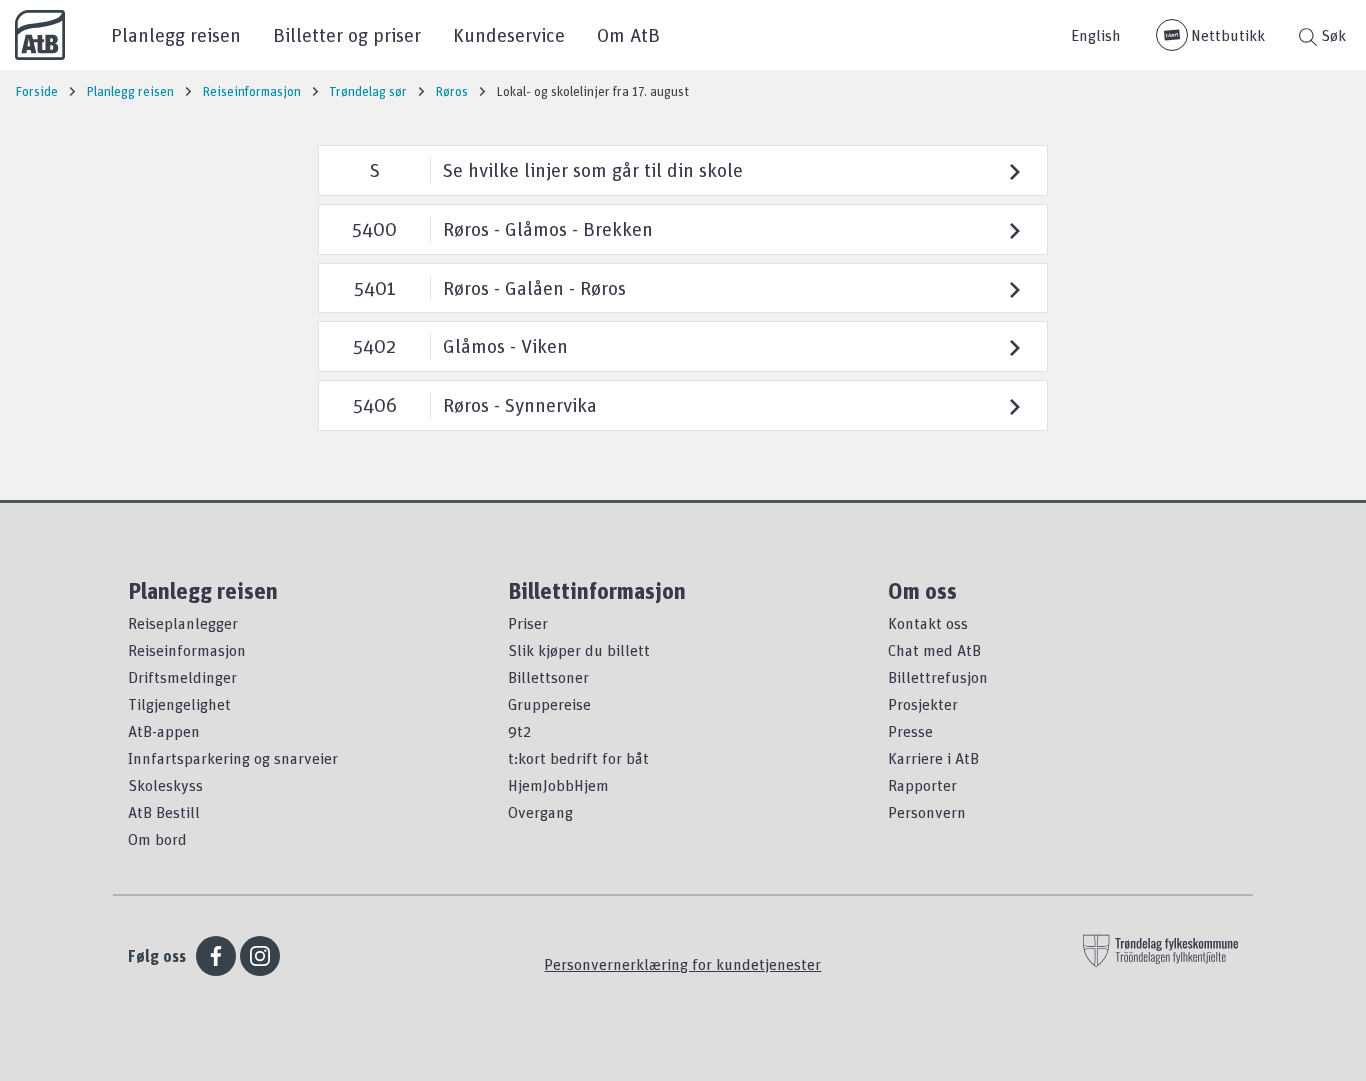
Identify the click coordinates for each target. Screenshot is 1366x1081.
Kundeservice (509, 34)
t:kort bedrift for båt (578, 758)
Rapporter (922, 785)
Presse (910, 731)
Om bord (157, 839)
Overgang (540, 812)
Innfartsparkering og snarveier (233, 758)
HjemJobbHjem (558, 785)
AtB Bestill (164, 812)
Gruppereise (549, 704)
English (1096, 35)
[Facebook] (216, 956)
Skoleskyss (165, 785)
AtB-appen (164, 731)
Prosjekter (923, 704)
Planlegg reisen (176, 34)
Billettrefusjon (938, 677)
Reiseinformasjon (187, 650)
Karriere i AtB (933, 758)
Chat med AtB (934, 650)
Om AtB (628, 34)
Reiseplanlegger (183, 623)
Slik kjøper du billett (579, 650)
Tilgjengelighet (179, 704)
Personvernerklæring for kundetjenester (682, 964)
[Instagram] (260, 956)
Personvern (927, 812)
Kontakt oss (928, 623)
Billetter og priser (347, 34)
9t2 (519, 731)
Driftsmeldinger (182, 677)
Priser (528, 623)
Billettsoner (548, 677)
